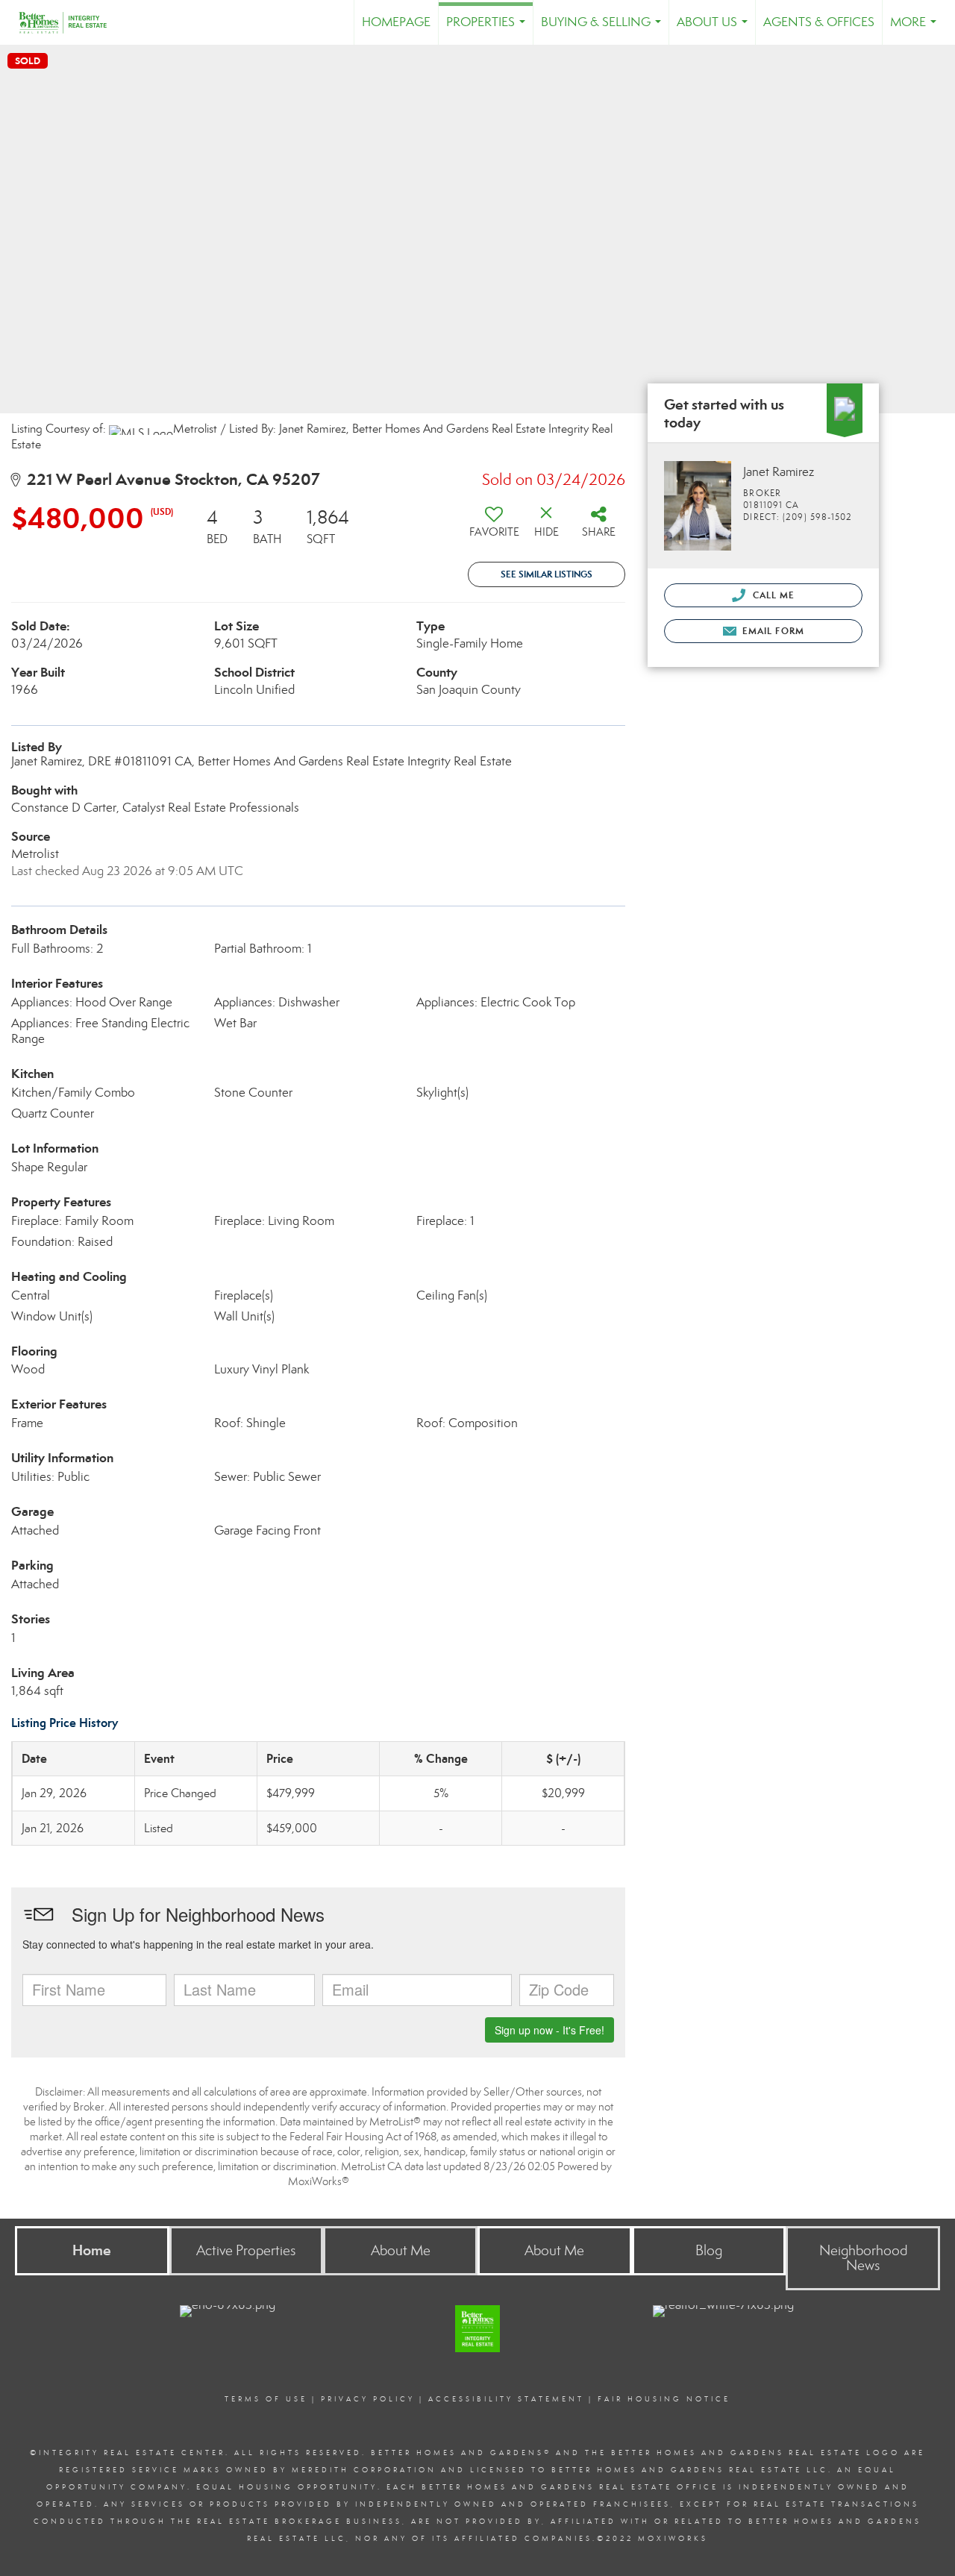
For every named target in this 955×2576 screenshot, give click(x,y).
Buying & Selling (604, 29)
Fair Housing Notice (664, 2399)
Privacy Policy (368, 2399)
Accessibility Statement (506, 2399)
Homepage (396, 22)
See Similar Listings (547, 574)
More (916, 29)
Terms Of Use (266, 2399)
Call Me (772, 595)
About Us (715, 29)
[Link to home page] (70, 22)
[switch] (494, 527)
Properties (489, 29)
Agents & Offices (819, 22)
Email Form (772, 631)
